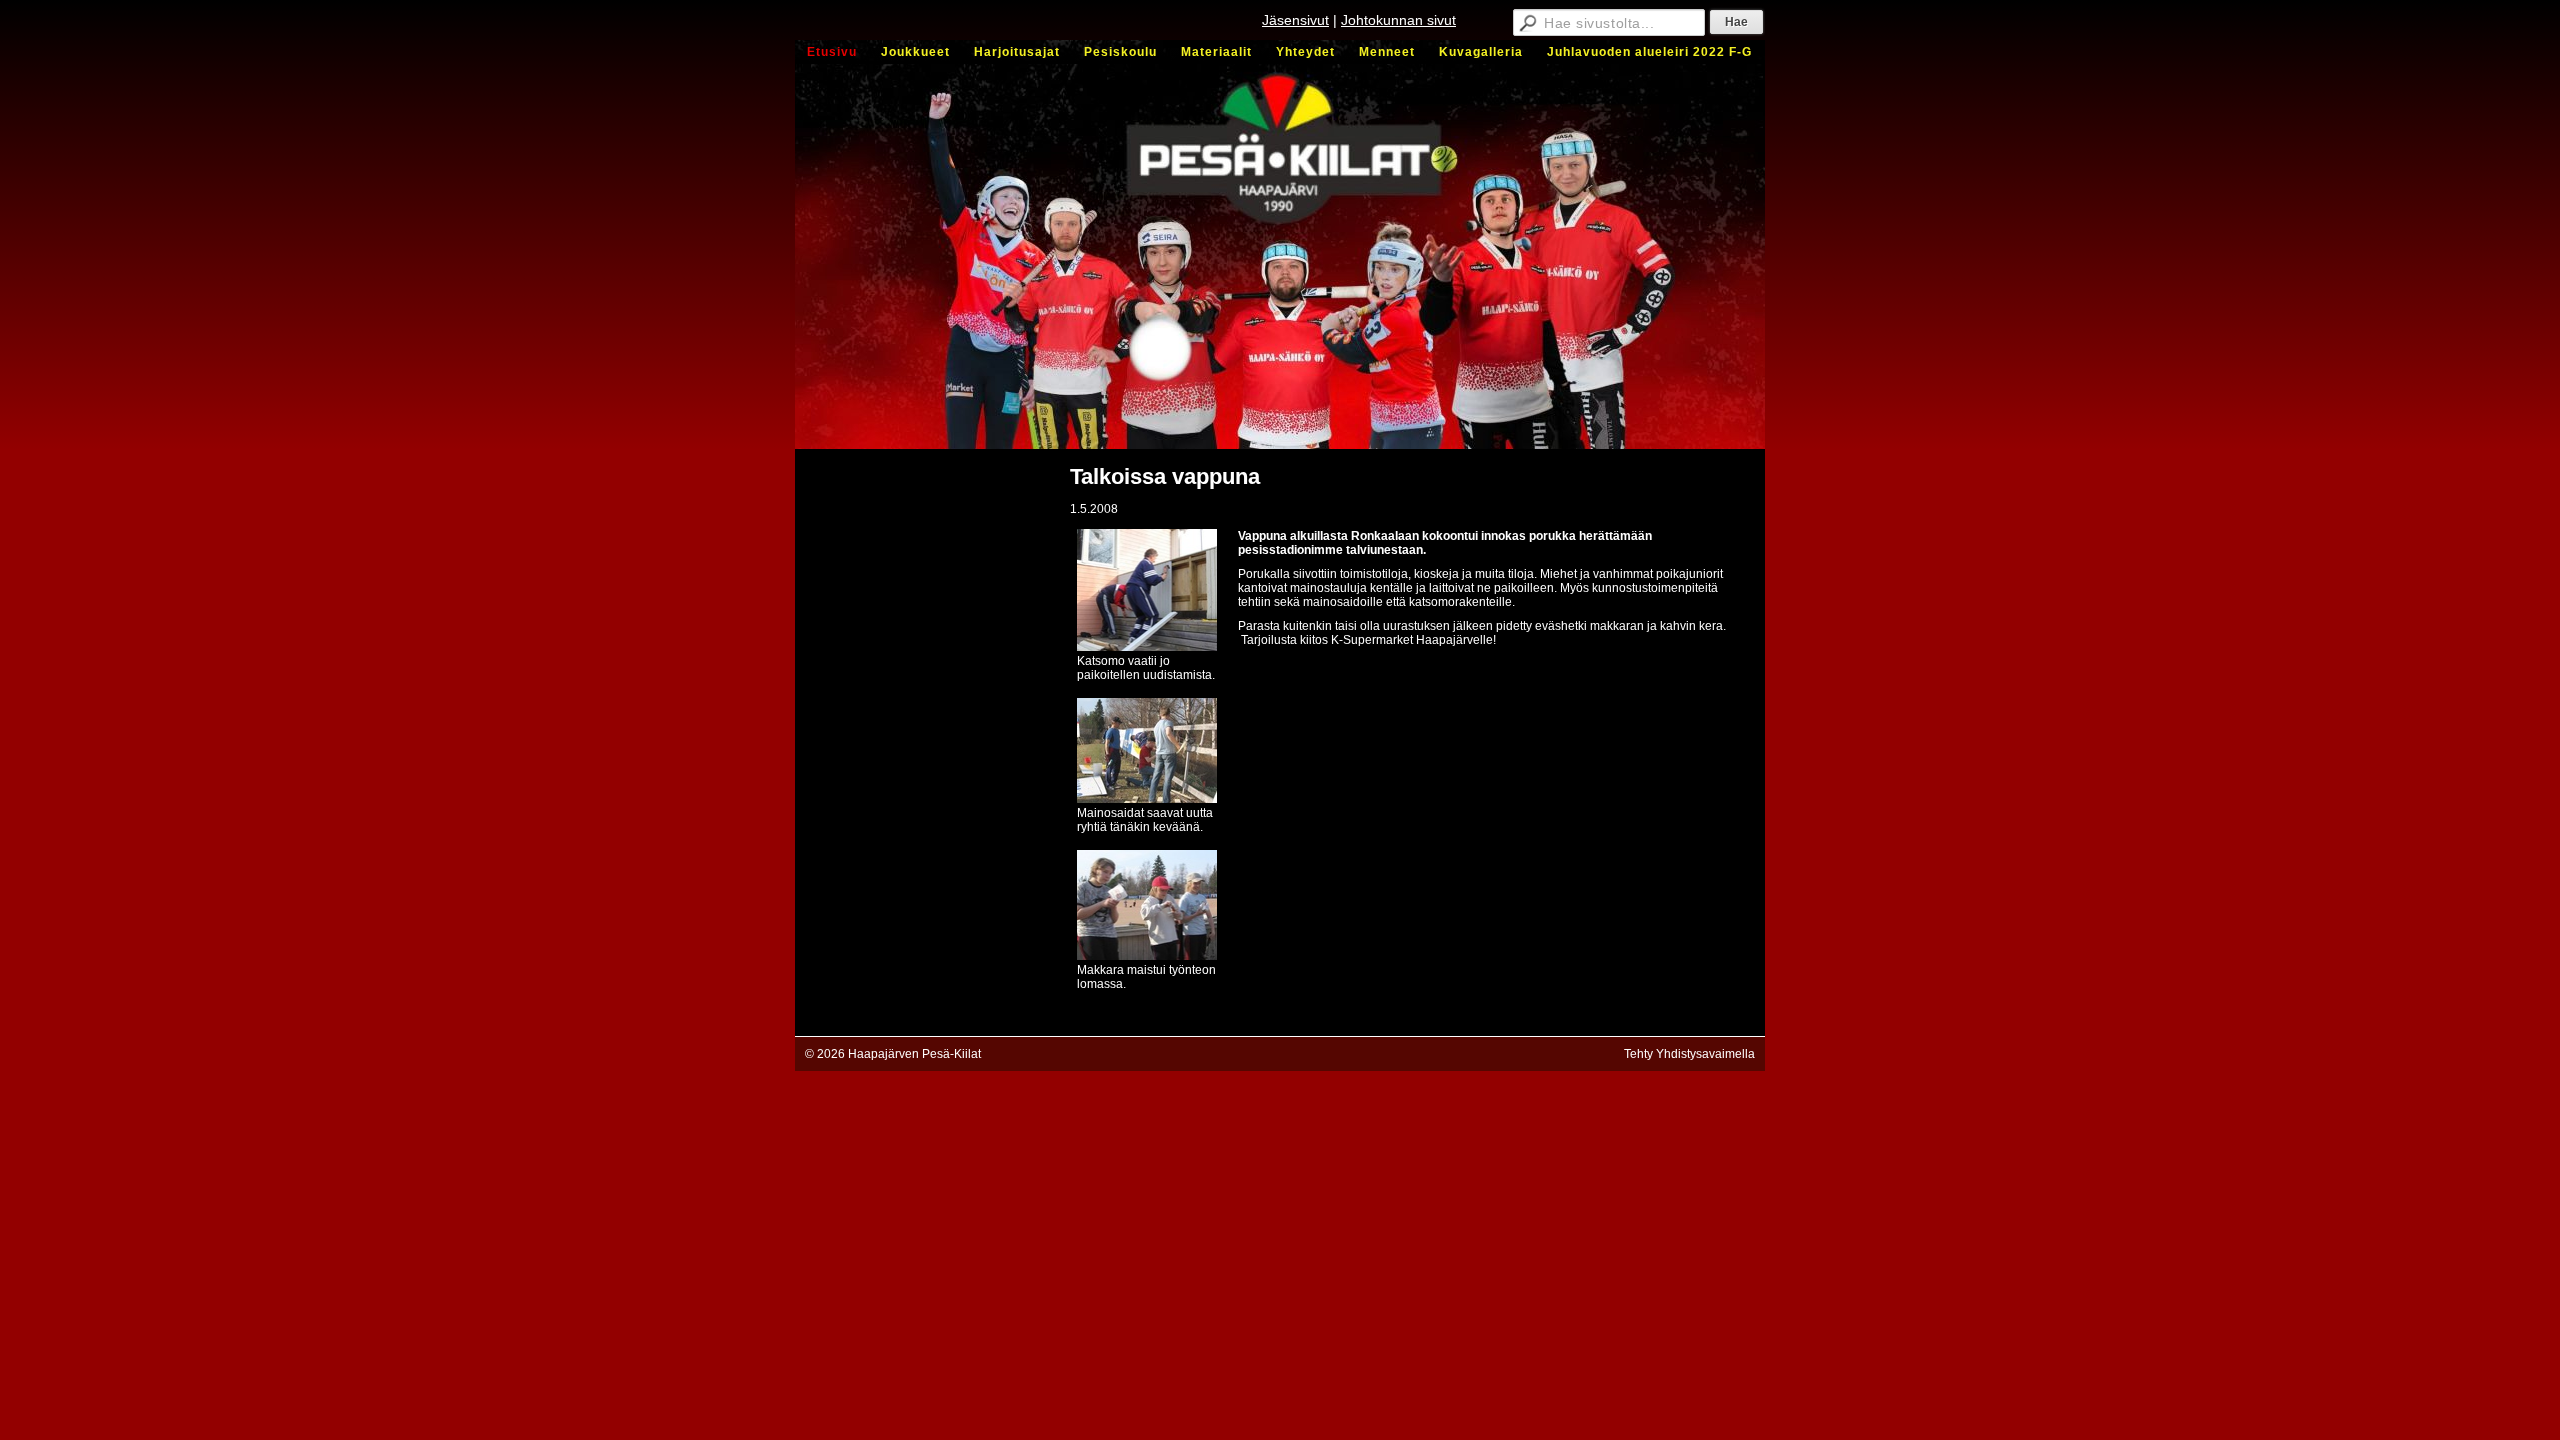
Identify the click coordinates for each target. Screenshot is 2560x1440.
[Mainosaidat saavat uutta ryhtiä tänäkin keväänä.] (1147, 799)
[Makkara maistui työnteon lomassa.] (1147, 956)
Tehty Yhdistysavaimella (1689, 1054)
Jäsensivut (1295, 20)
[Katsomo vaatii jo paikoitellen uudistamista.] (1147, 647)
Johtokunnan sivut (1398, 20)
